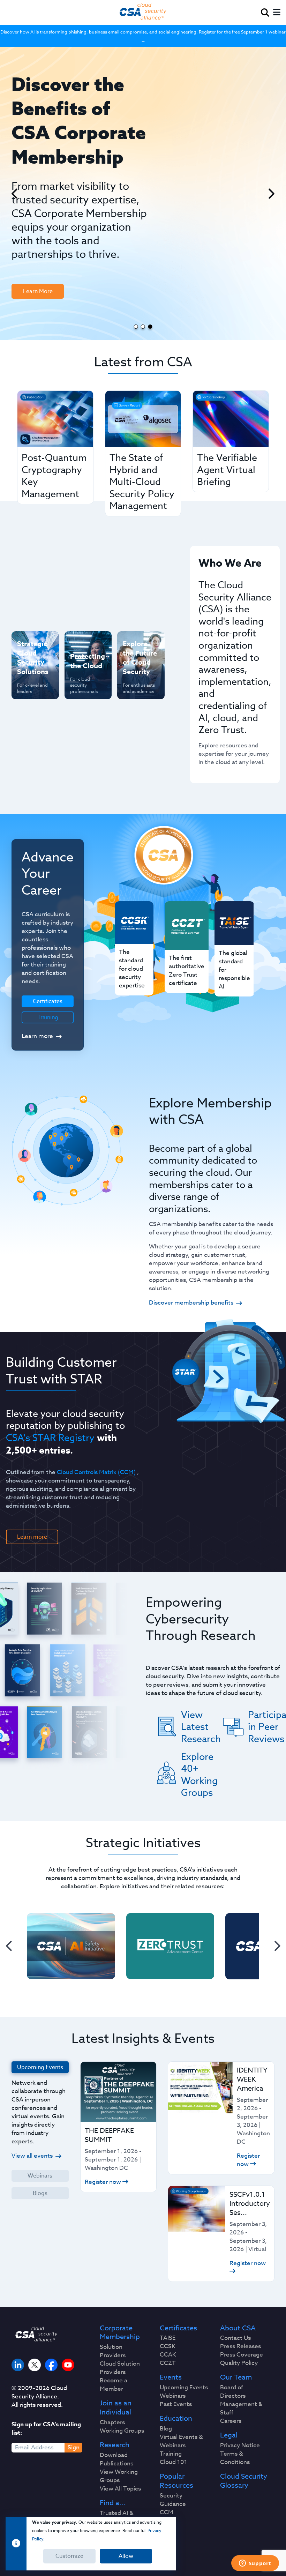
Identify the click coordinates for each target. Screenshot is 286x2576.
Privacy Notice (240, 2446)
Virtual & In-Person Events (138, 679)
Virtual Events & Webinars (181, 2441)
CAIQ (167, 2521)
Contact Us (235, 2338)
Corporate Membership (120, 2333)
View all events (32, 2156)
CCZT (168, 2363)
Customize (69, 2556)
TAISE (168, 2338)
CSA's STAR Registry (50, 1438)
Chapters (112, 2422)
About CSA (238, 2328)
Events (171, 2377)
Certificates (178, 2328)
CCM (167, 2512)
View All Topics (120, 2489)
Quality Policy (239, 2363)
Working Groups (122, 2431)
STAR (167, 2529)
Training (48, 1017)
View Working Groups (119, 2476)
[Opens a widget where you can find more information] (255, 2564)
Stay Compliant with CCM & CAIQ (85, 652)
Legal (229, 2435)
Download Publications (116, 2459)
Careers (231, 2421)
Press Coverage (242, 2355)
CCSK (168, 2346)
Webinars (40, 2176)
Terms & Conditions (235, 2458)
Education (176, 2419)
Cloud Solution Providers (120, 2368)
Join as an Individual (116, 2408)
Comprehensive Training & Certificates (140, 648)
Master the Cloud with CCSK (84, 687)
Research (115, 2445)
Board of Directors (233, 2392)
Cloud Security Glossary (244, 2481)
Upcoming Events (184, 2388)
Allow (126, 2556)
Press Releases (240, 2346)
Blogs (40, 2193)
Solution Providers (113, 2351)
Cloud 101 (174, 2462)
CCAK (168, 2355)
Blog (166, 2429)
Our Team (236, 2377)
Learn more (37, 1036)
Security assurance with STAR (30, 648)
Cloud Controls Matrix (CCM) (96, 1472)
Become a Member (114, 2385)
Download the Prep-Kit (47, 251)
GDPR (168, 2538)
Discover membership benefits (191, 1303)
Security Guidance (173, 2500)
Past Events (176, 2404)
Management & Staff (241, 2409)
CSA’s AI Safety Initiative (28, 679)
